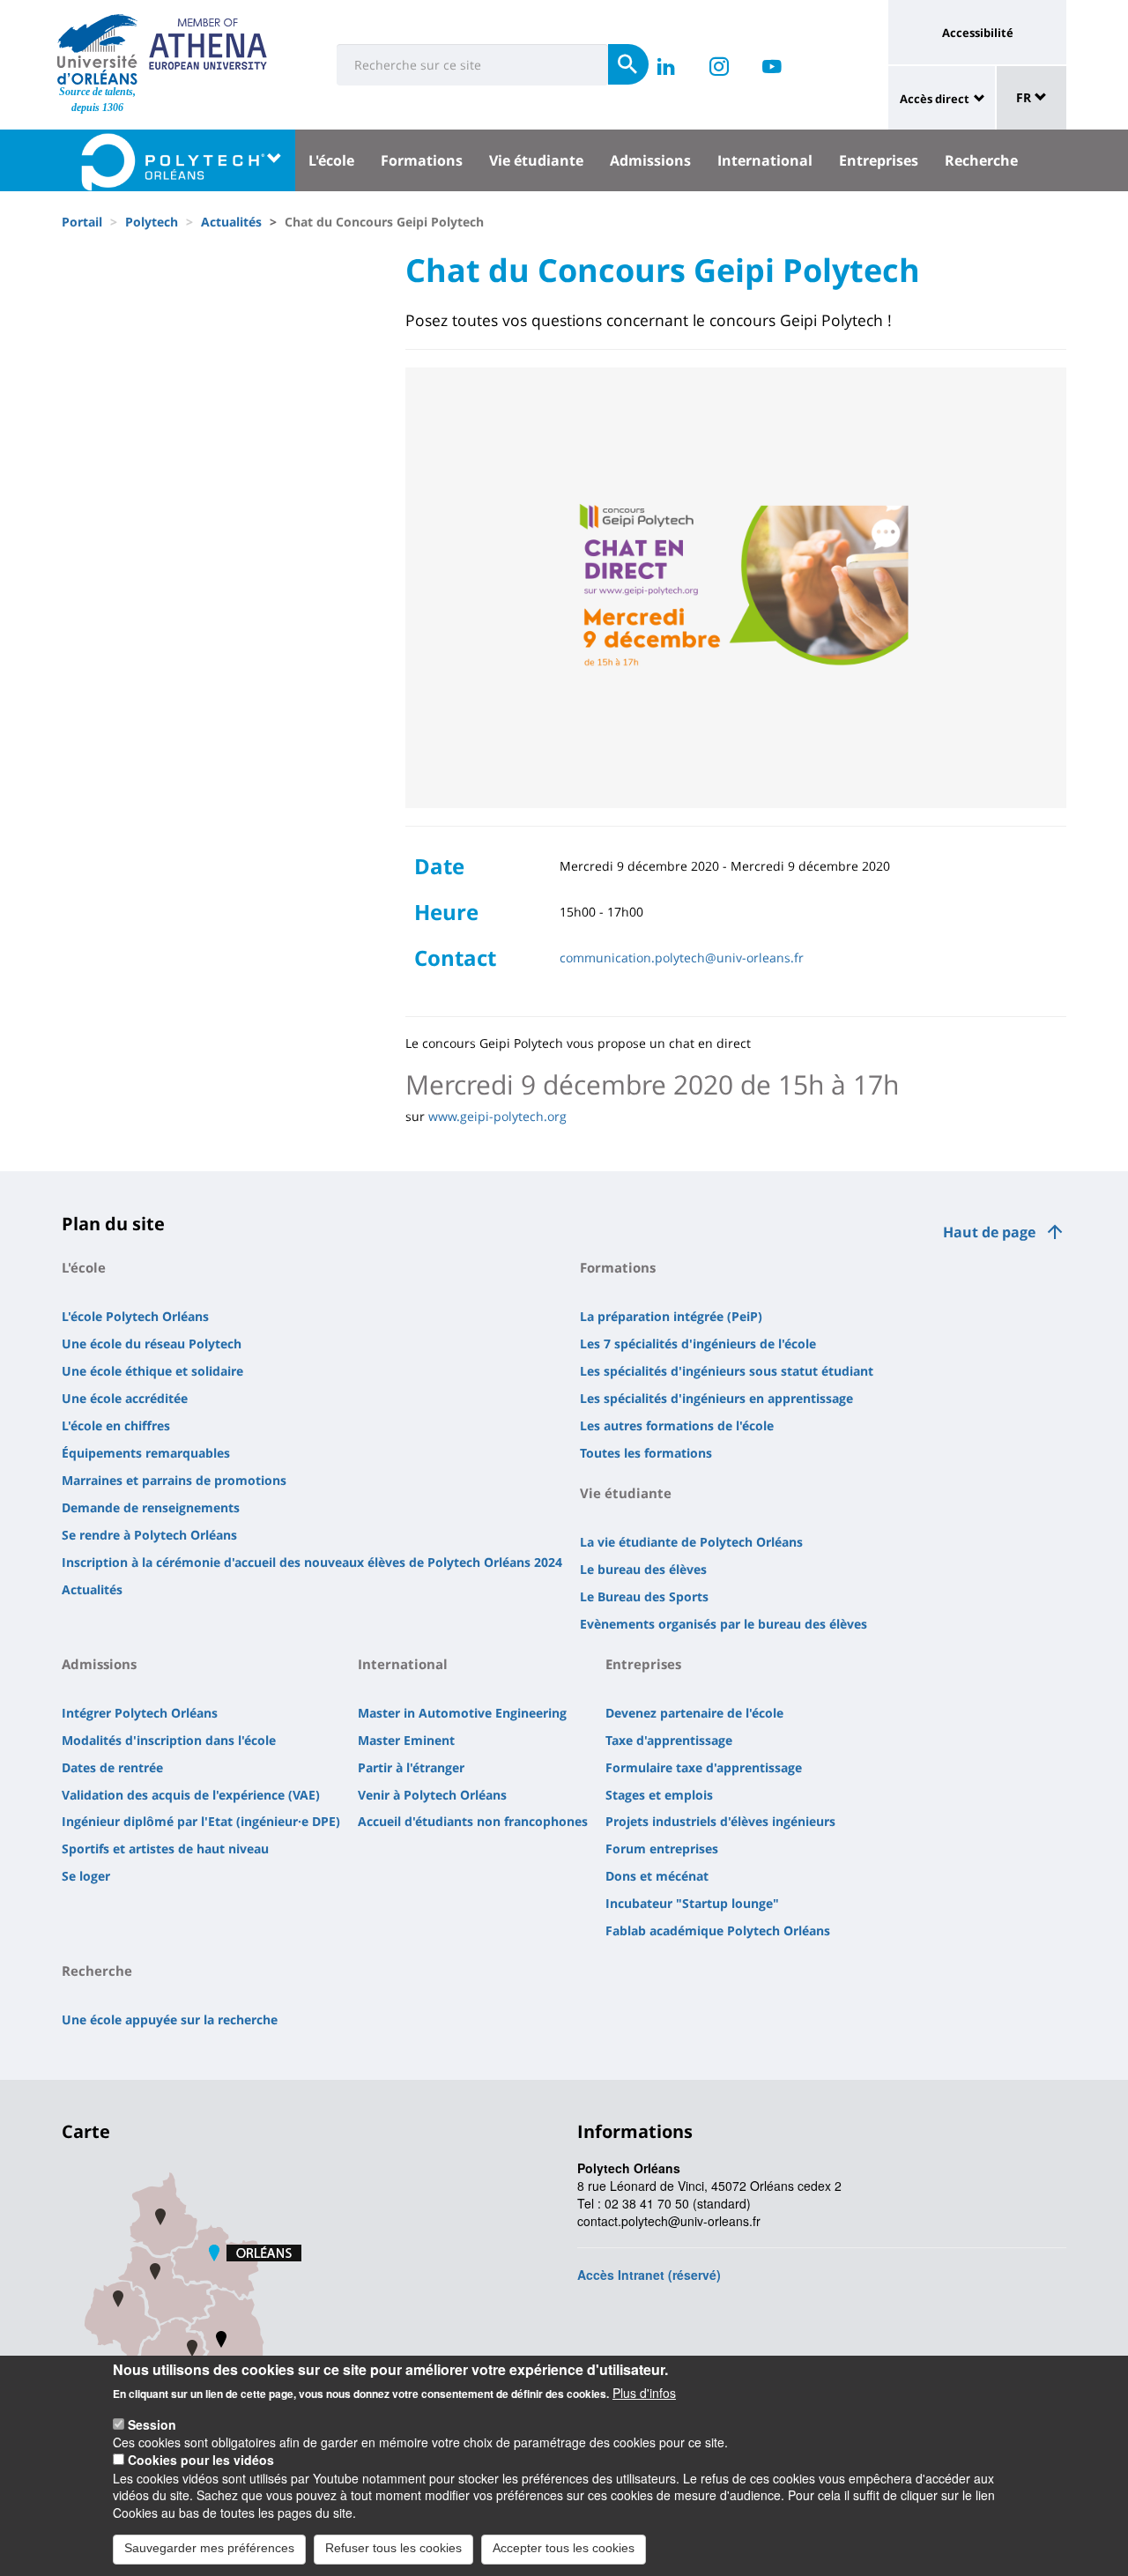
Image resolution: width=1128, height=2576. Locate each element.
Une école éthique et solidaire (152, 1371)
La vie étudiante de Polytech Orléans (691, 1542)
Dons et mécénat (657, 1876)
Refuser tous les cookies (393, 2548)
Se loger (86, 1876)
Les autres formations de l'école (677, 1425)
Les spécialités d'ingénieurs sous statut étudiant (727, 1371)
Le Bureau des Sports (644, 1596)
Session (152, 2424)
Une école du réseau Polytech (152, 1344)
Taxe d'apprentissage (669, 1740)
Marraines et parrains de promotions (174, 1480)
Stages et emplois (659, 1795)
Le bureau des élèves (643, 1569)
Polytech (152, 222)
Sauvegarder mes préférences (209, 2548)
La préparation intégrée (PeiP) (671, 1316)
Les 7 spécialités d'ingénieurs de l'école (698, 1344)
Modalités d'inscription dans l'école (169, 1740)
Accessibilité (978, 33)
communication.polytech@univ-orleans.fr (682, 958)
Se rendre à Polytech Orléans (149, 1535)
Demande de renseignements (151, 1507)
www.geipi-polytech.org (497, 1116)
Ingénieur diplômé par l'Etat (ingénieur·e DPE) (201, 1821)
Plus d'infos (644, 2393)
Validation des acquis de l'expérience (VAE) (191, 1795)
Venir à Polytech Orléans (432, 1795)
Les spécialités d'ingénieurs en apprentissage (716, 1398)
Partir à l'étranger (411, 1767)
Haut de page (989, 1232)
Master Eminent (406, 1740)
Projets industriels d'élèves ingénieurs (720, 1821)
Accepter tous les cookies (564, 2548)
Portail (82, 222)
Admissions (650, 160)
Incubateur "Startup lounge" (692, 1903)
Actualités (231, 222)
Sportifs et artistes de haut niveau (165, 1848)
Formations (422, 160)
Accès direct (935, 99)
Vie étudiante (536, 160)
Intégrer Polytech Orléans (140, 1713)
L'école (331, 160)
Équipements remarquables (146, 1453)
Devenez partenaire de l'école (694, 1713)
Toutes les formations (646, 1453)
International (765, 160)
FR (1025, 97)
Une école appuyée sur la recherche (170, 2019)
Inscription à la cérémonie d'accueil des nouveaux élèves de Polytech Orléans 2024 (312, 1562)
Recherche (981, 160)
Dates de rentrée (112, 1767)
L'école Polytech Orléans (135, 1316)
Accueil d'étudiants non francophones (473, 1821)
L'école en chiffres (116, 1425)
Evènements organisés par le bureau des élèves (724, 1624)
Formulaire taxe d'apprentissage (704, 1767)
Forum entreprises (662, 1848)
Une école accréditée (125, 1398)
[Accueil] (97, 49)
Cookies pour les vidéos (201, 2460)
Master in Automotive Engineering (462, 1713)
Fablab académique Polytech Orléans (718, 1930)
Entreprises (879, 160)
